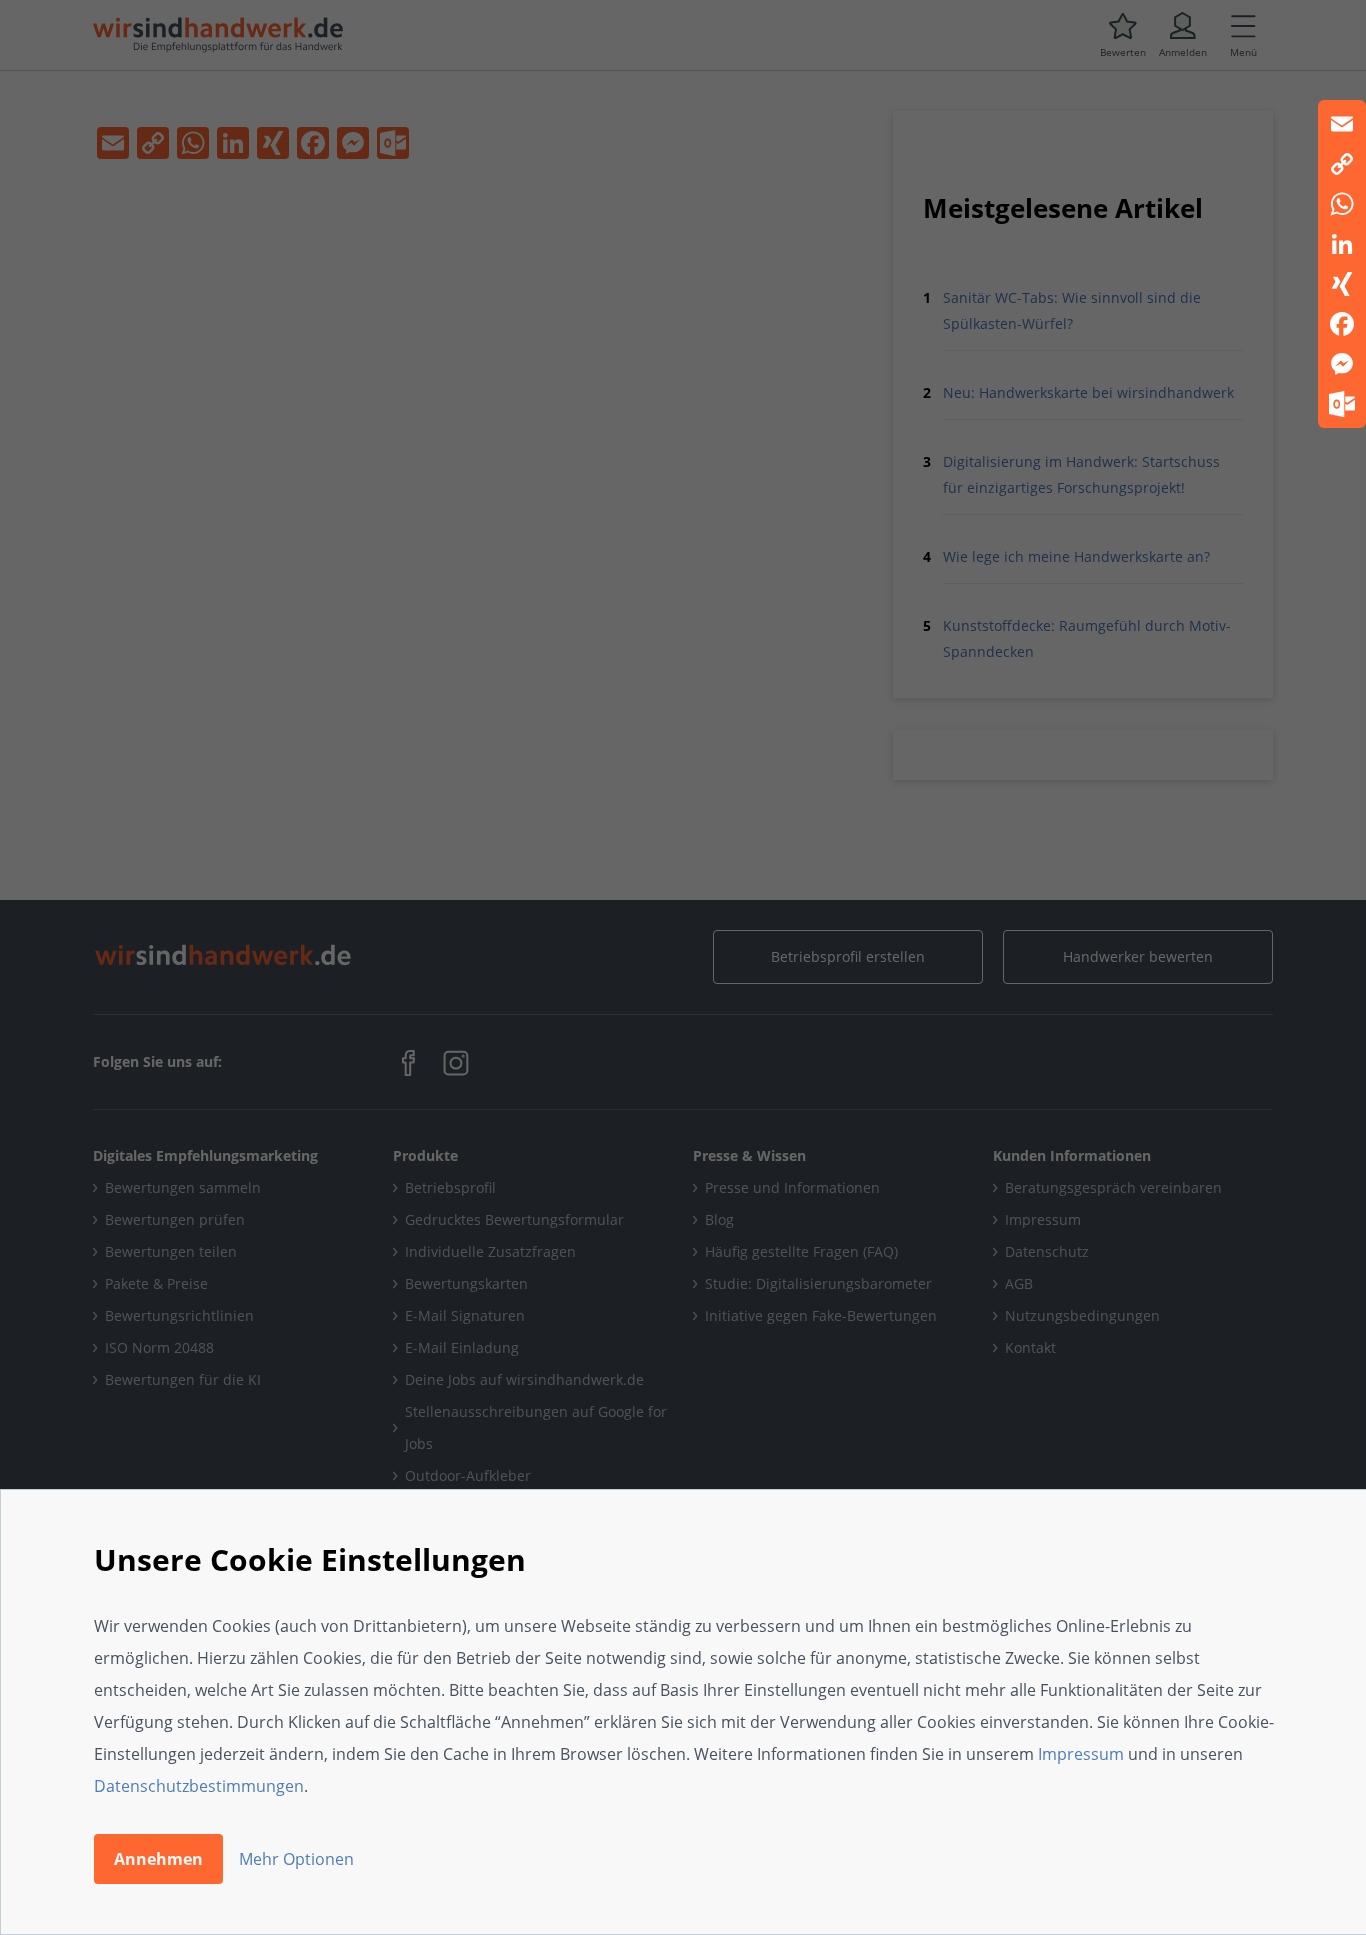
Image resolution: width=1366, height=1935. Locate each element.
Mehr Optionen (296, 1859)
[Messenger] (1342, 364)
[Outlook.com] (1342, 404)
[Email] (1342, 124)
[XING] (1342, 284)
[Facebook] (1342, 324)
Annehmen (158, 1859)
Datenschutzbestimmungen (199, 1786)
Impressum (1081, 1754)
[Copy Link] (1342, 164)
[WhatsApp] (1342, 204)
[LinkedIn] (1342, 244)
